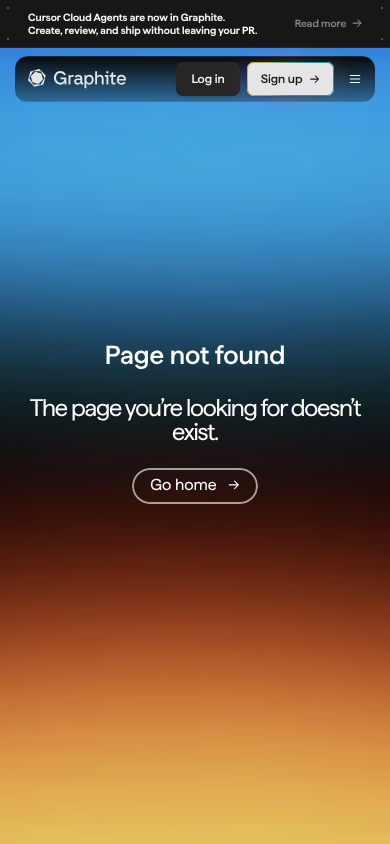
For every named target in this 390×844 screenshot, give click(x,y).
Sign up (282, 78)
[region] (195, 24)
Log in (207, 78)
